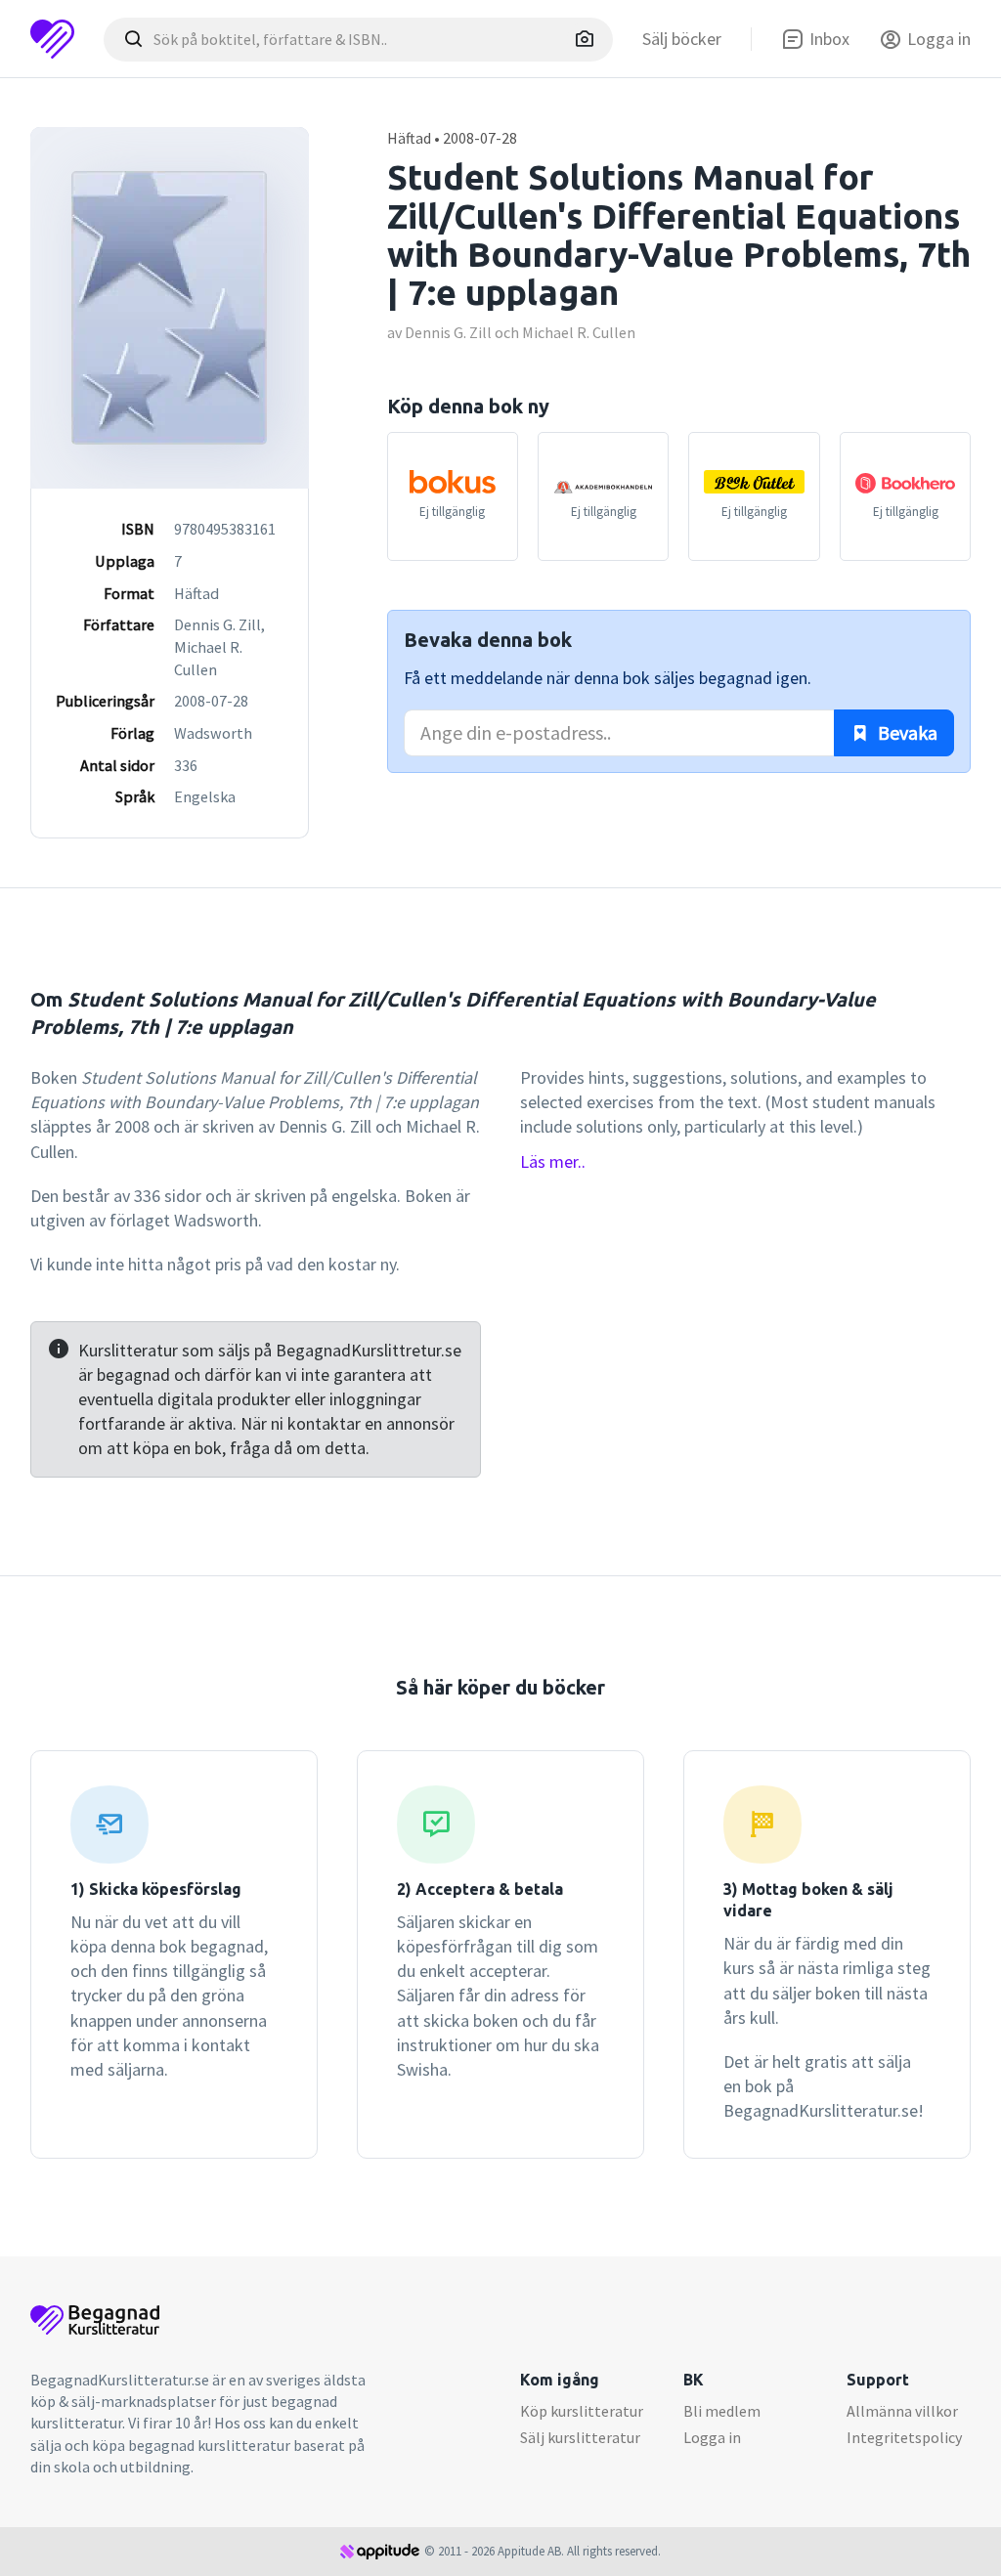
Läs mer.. (553, 1161)
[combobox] (358, 40)
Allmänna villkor (902, 2411)
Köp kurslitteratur (582, 2411)
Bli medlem (722, 2411)
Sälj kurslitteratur (580, 2437)
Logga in (712, 2437)
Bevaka (906, 732)
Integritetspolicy (904, 2437)
